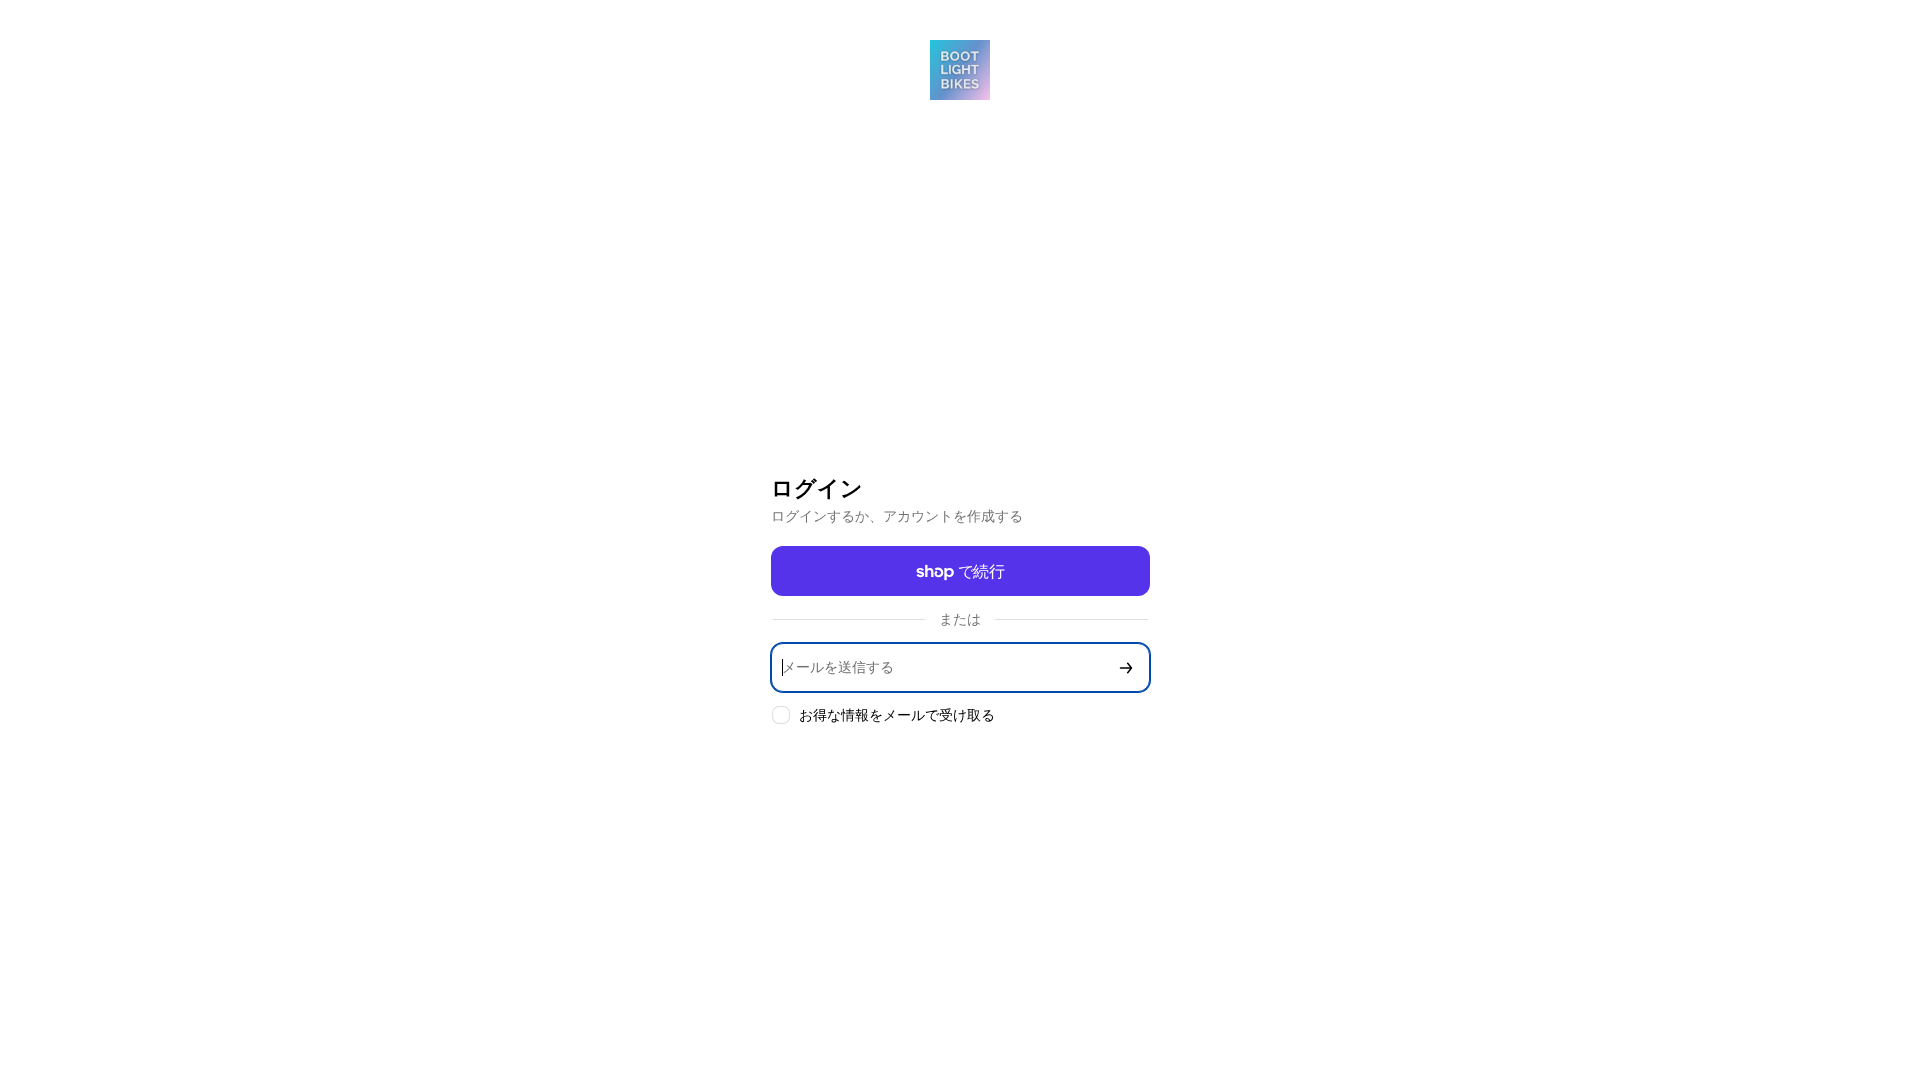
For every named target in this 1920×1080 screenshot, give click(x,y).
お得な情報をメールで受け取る (897, 714)
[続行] (1126, 667)
